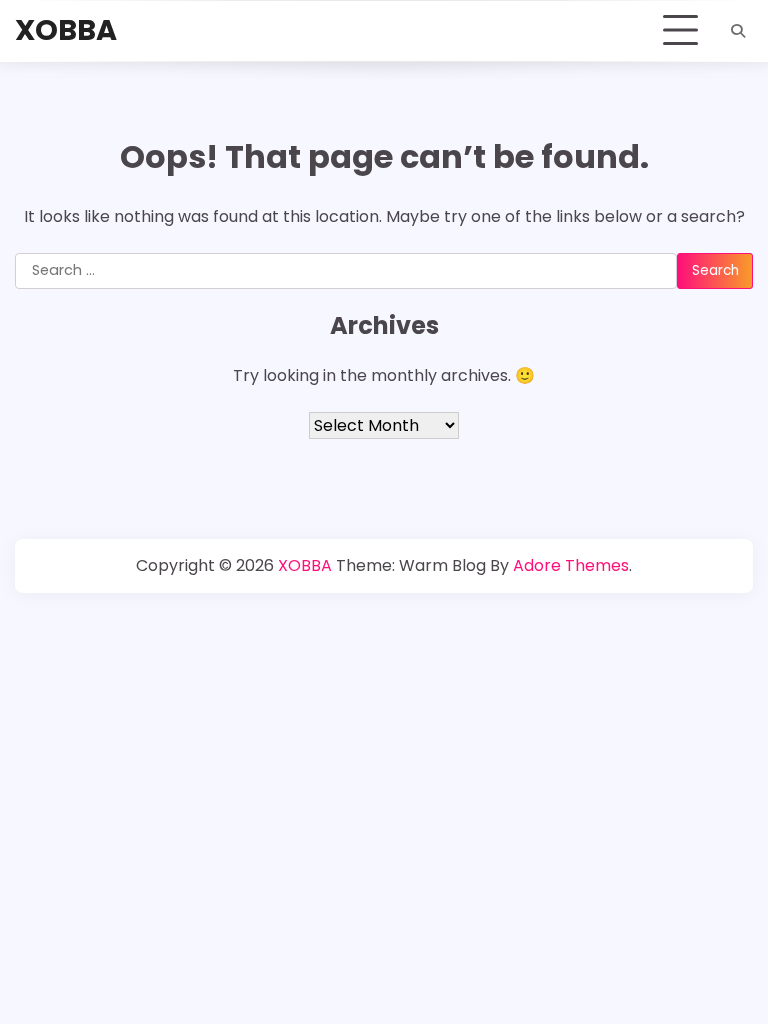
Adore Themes (571, 565)
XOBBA (66, 30)
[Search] (738, 31)
